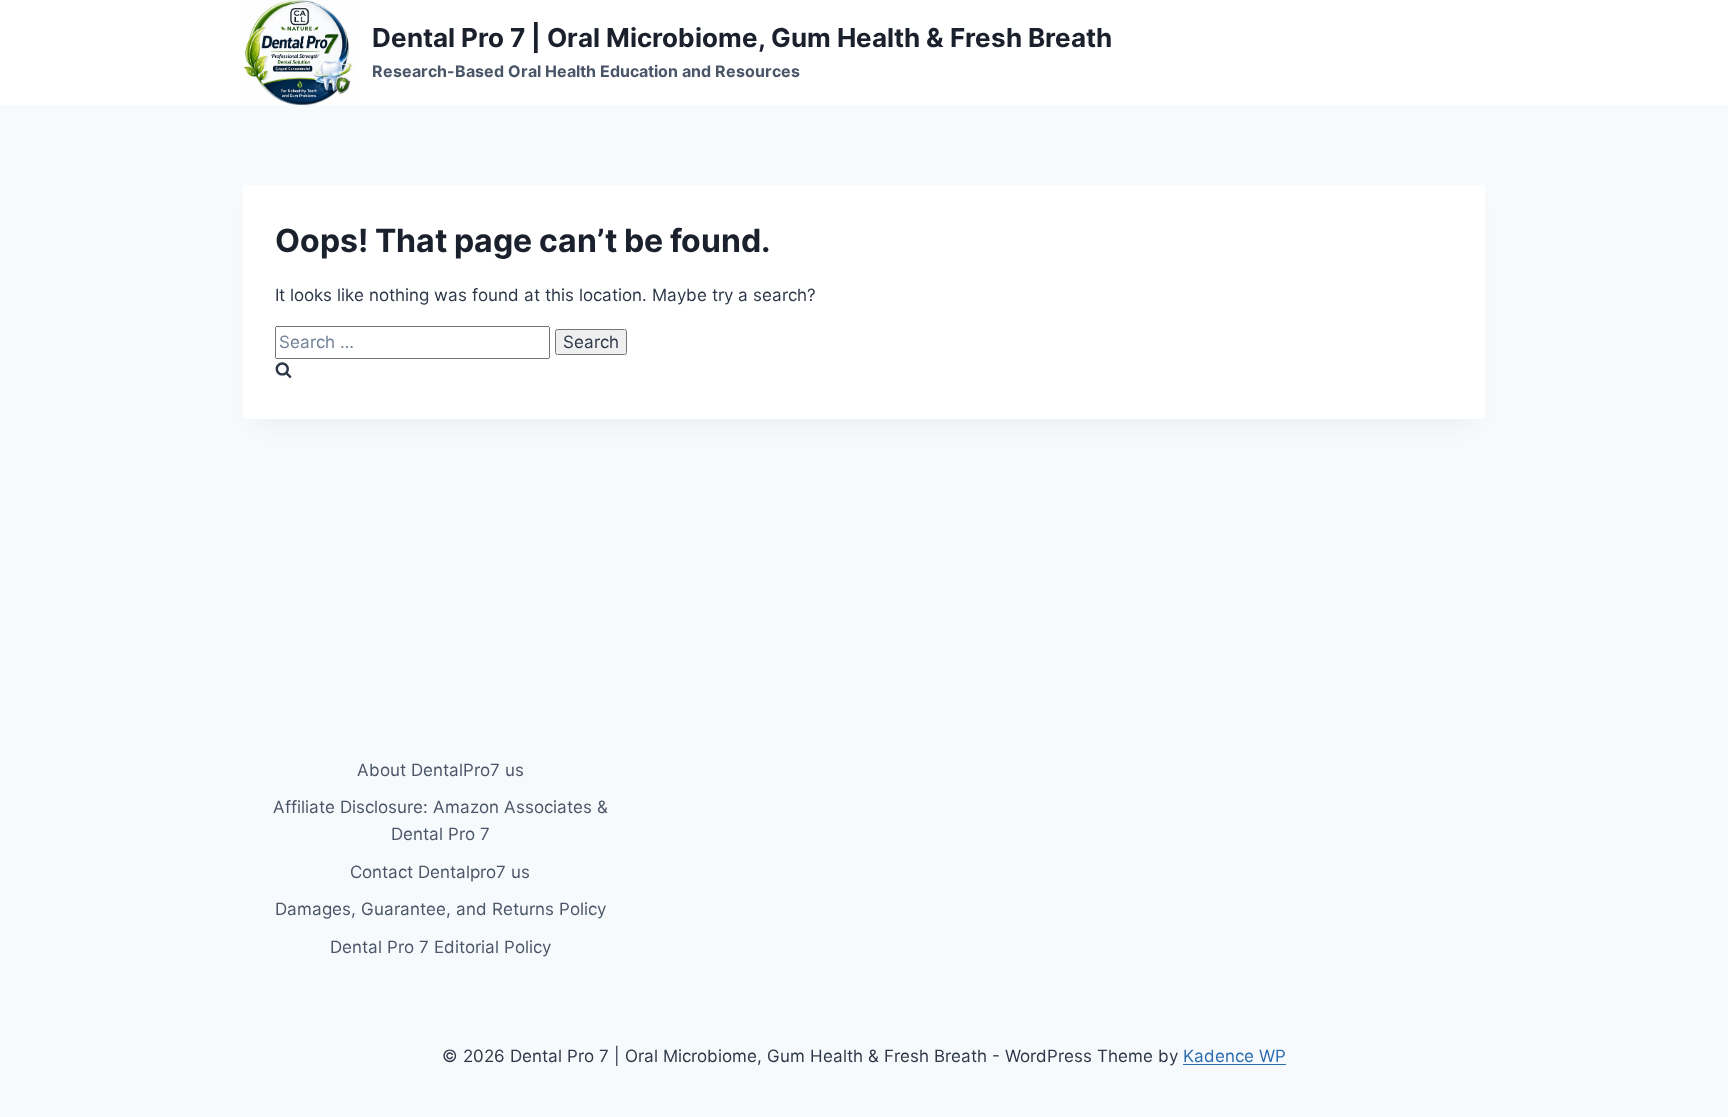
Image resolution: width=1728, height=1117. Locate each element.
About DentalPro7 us (440, 770)
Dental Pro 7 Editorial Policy (440, 947)
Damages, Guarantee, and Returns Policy (440, 909)
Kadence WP (1234, 1056)
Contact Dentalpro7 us (440, 872)
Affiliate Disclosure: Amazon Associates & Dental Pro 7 (440, 820)
